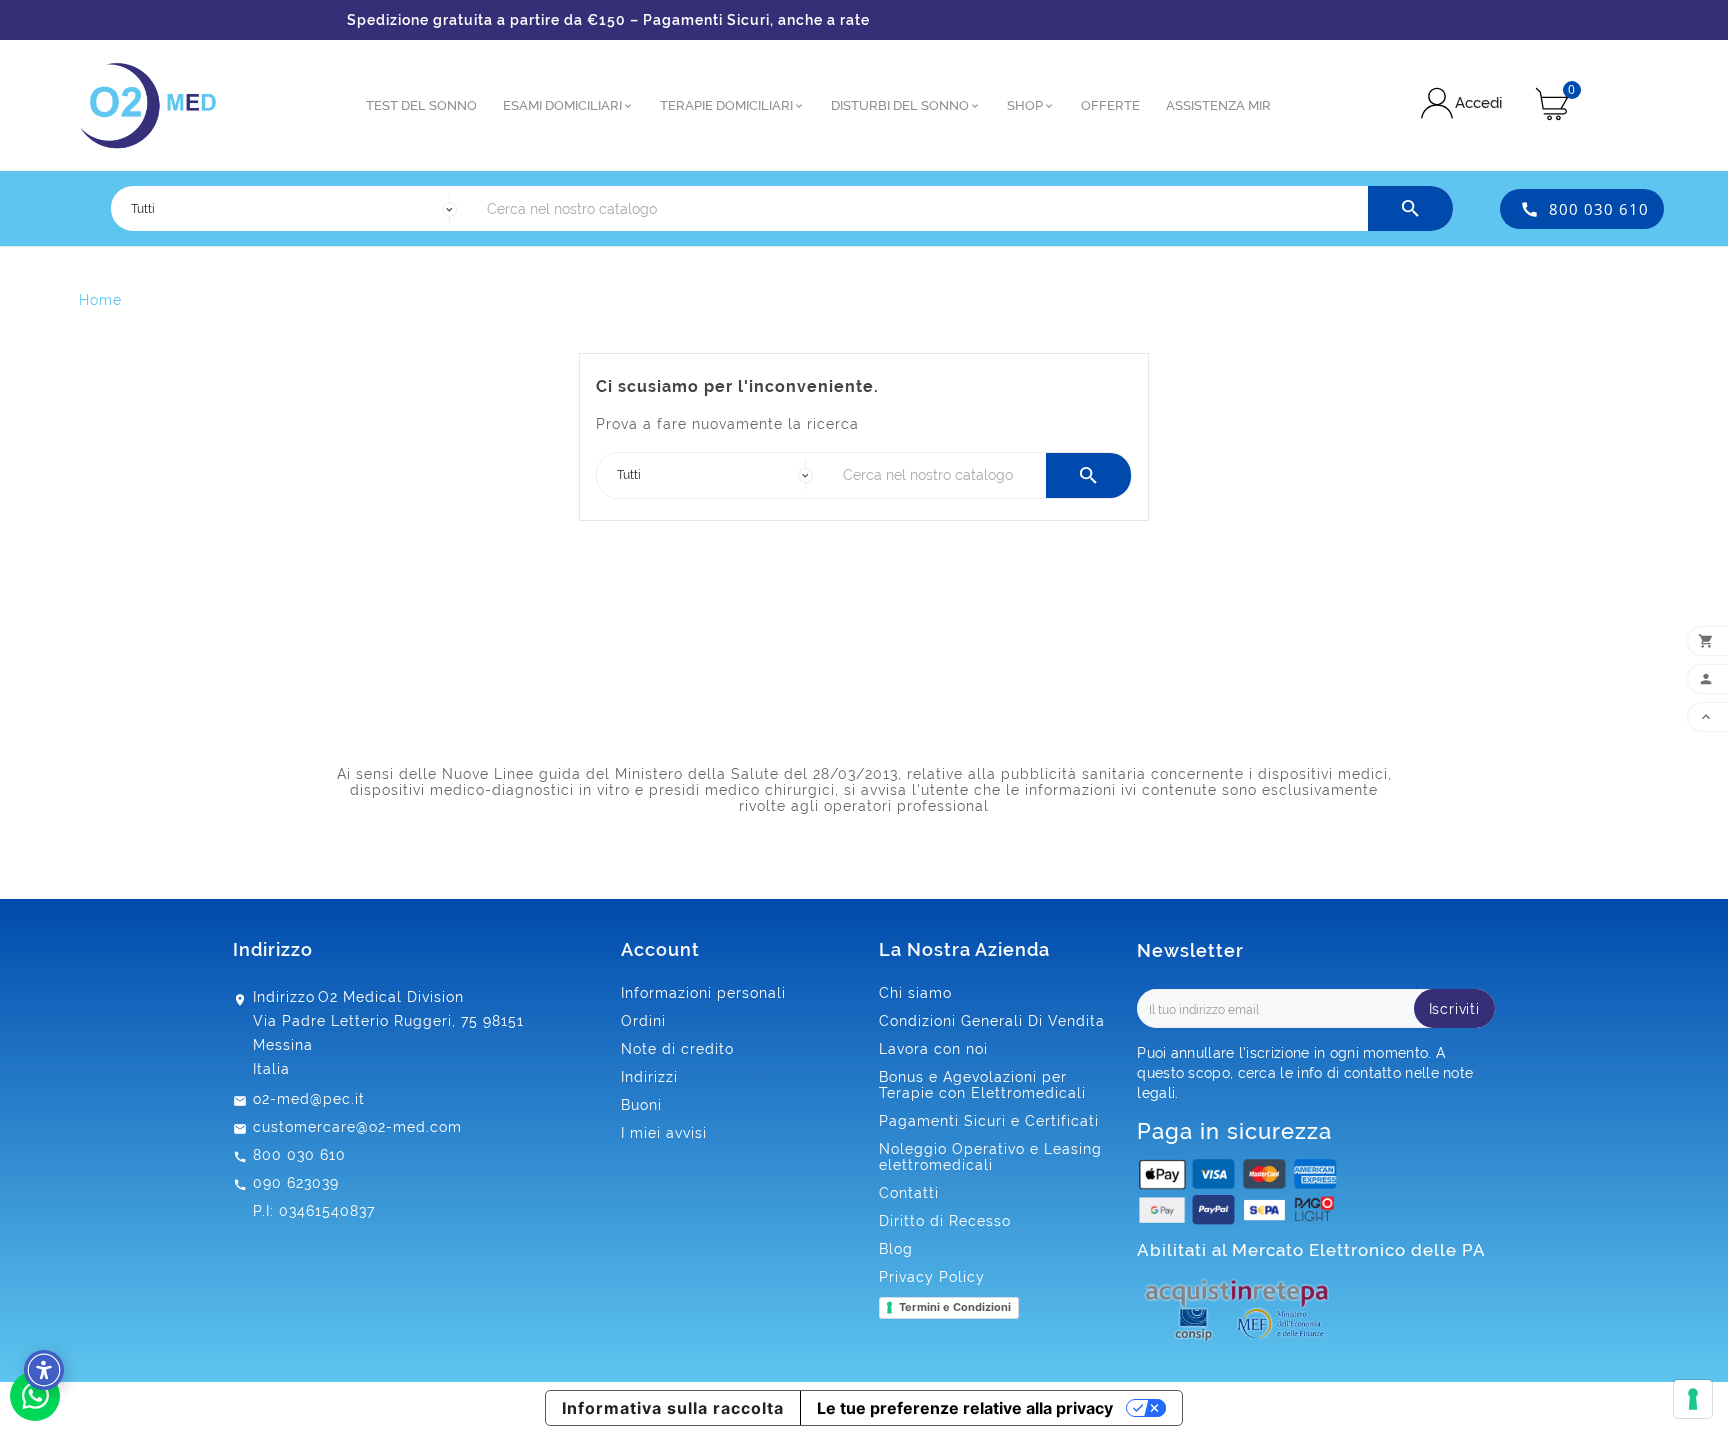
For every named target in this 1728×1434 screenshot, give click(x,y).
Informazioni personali (703, 993)
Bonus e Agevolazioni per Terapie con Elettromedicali (982, 1085)
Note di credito (677, 1049)
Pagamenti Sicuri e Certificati (989, 1121)
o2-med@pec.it (309, 1099)
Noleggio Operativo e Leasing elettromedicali (990, 1157)
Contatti (909, 1193)
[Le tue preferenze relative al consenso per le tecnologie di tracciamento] (1693, 1399)
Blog (896, 1249)
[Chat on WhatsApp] (35, 1416)
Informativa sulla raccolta (673, 1408)
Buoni (641, 1105)
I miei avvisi (664, 1133)
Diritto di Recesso (945, 1221)
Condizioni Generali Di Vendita (992, 1021)
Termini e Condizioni (955, 1307)
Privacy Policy (932, 1277)
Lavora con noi (933, 1049)
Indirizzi (649, 1077)
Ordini (643, 1021)
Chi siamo (915, 993)
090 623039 (296, 1183)
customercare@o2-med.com (357, 1127)
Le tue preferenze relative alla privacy (965, 1408)
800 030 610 (1599, 209)
